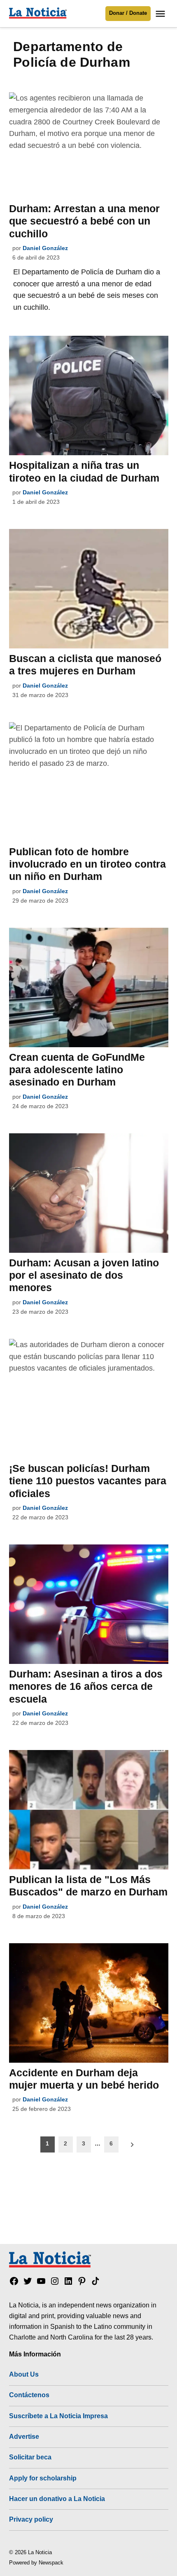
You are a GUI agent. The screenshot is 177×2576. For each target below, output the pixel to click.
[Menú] (161, 14)
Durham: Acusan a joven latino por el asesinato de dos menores (84, 1275)
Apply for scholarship (43, 2478)
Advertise (24, 2436)
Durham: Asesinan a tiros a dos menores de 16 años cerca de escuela (86, 1686)
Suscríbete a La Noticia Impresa (58, 2416)
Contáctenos (29, 2395)
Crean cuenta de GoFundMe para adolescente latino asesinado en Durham (77, 1069)
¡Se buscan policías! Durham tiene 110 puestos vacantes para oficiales (88, 1481)
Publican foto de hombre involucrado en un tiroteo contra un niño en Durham (87, 864)
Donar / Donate (128, 13)
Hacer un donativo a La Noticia (57, 2499)
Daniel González (45, 248)
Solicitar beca (30, 2457)
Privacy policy (31, 2519)
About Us (24, 2374)
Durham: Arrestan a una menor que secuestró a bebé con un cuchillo (84, 221)
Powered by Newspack (36, 2563)
